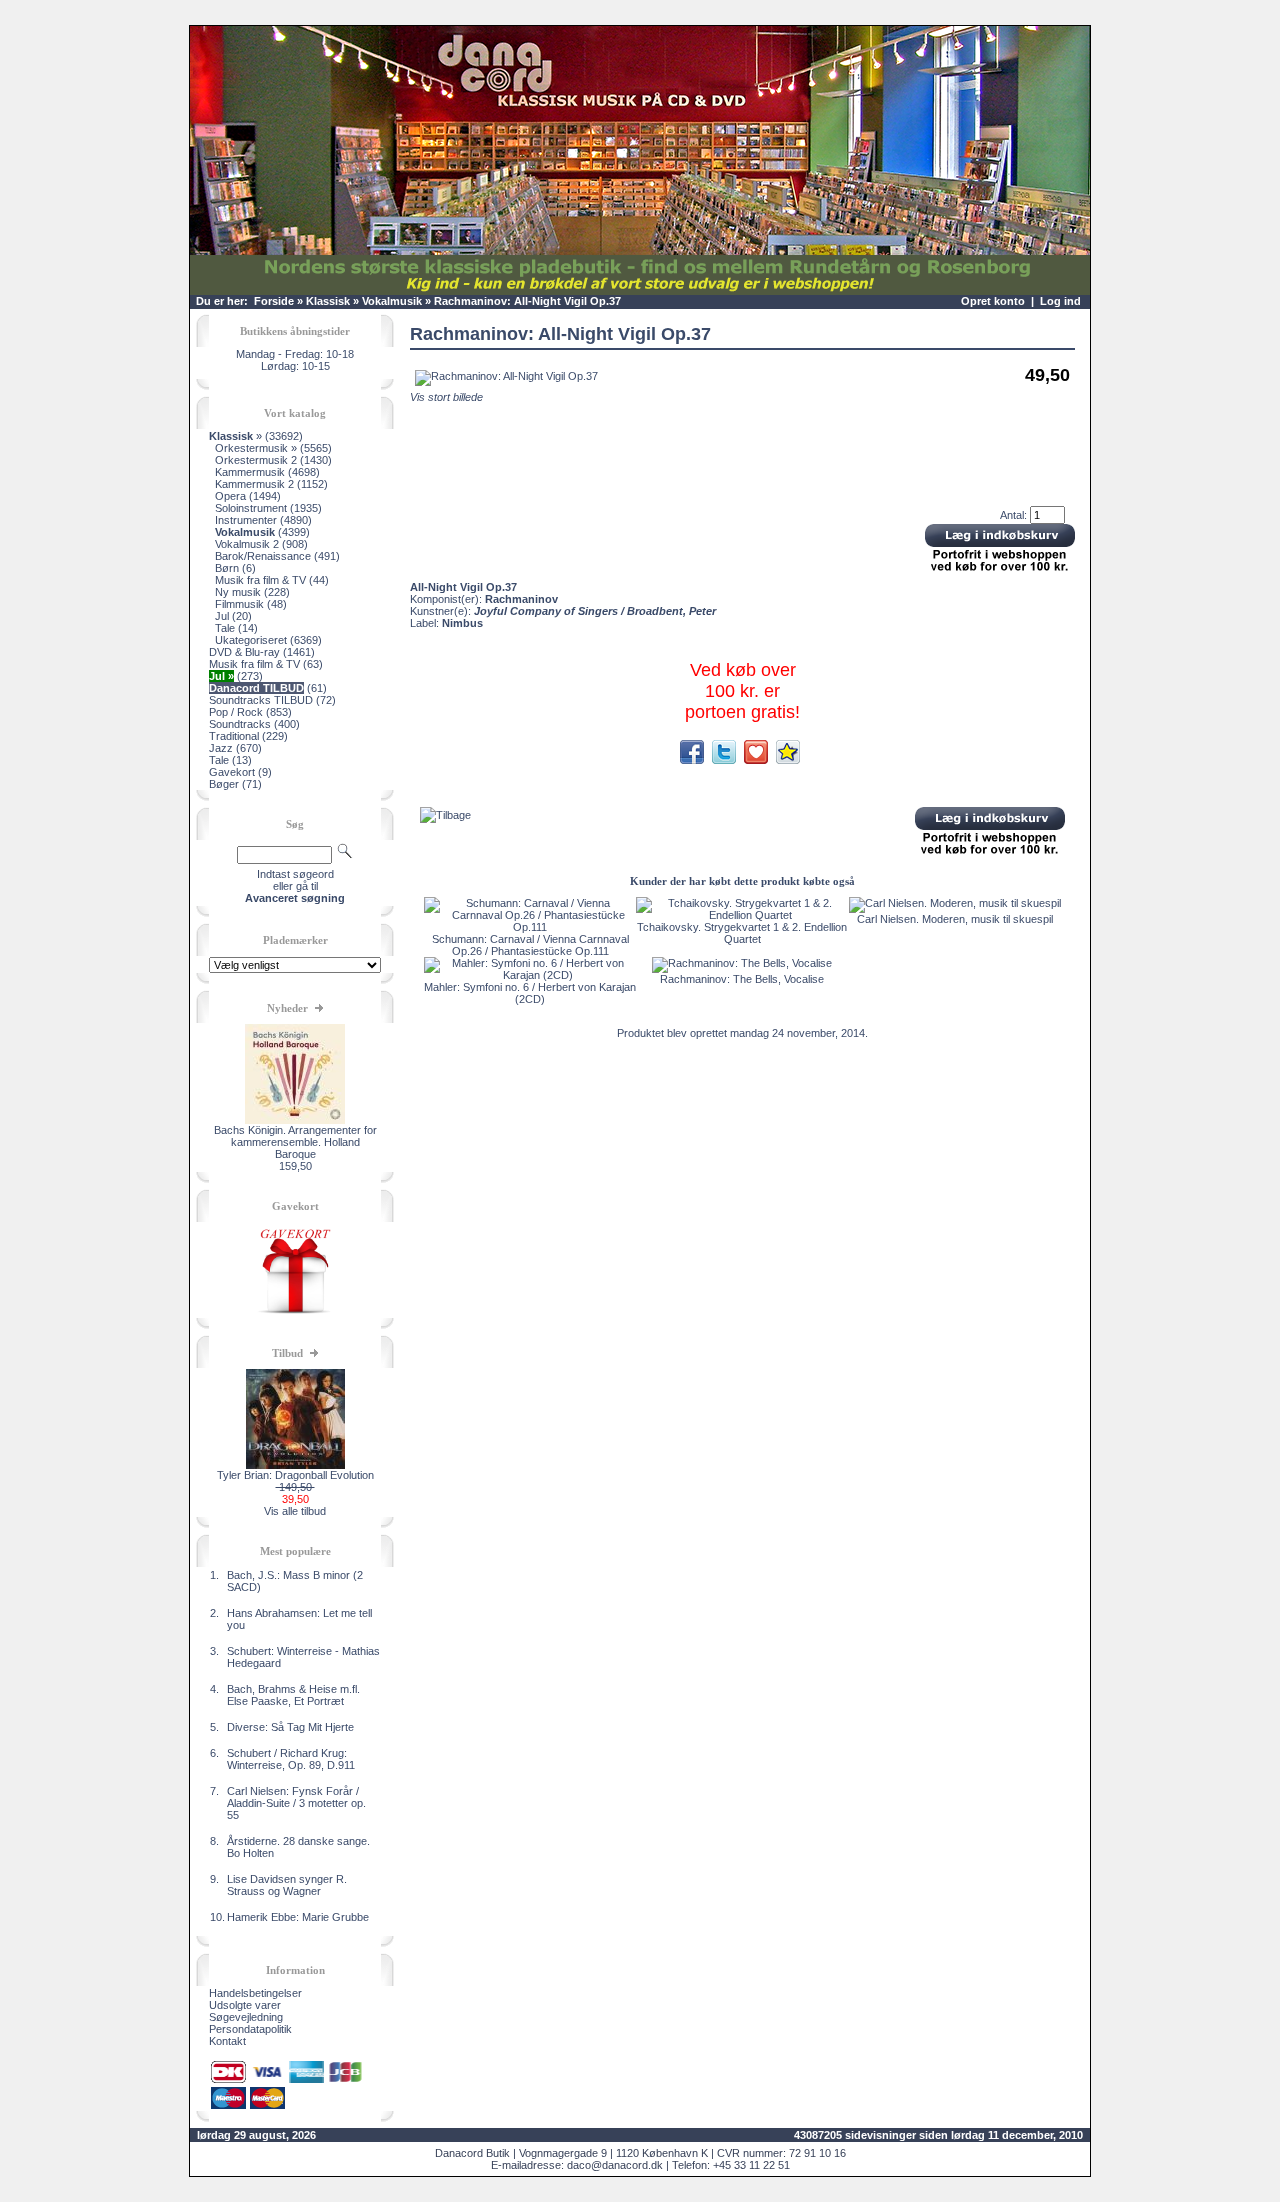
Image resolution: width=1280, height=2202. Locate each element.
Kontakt (227, 2041)
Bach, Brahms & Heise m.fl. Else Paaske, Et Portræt (293, 1695)
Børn (227, 568)
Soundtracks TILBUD (261, 700)
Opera (230, 496)
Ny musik (238, 592)
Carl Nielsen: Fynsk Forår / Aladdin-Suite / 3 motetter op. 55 (296, 1803)
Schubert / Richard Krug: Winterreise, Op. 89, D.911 (291, 1759)
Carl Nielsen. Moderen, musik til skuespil (955, 919)
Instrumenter (246, 520)
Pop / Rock (236, 712)
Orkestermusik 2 (256, 460)
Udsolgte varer (245, 2005)
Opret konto (993, 301)
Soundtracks (240, 724)
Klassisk (328, 301)
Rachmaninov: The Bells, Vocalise (742, 979)
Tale (225, 628)
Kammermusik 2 (254, 484)
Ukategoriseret (251, 640)
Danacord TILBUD (256, 688)
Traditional (234, 736)
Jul (222, 616)
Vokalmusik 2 (247, 544)
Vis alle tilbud (295, 1511)
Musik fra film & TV (260, 580)
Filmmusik (239, 604)
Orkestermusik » (256, 448)
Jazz (221, 748)
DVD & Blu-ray (244, 652)
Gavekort (232, 772)
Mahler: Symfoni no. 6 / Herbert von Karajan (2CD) (530, 993)
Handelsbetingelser (255, 1993)
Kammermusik (250, 472)
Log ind (1060, 301)
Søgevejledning (246, 2017)
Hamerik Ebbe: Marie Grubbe (298, 1917)
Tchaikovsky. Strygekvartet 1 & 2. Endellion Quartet (742, 933)
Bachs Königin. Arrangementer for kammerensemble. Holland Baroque (295, 1142)
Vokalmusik (392, 301)
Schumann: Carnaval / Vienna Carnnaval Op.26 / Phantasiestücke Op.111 (530, 945)
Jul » (221, 676)
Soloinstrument (251, 508)
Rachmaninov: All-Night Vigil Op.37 (527, 301)
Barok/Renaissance (263, 556)
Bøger (224, 784)
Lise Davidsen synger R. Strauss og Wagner (287, 1885)
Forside (274, 301)
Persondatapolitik (250, 2029)
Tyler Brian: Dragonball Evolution (295, 1475)
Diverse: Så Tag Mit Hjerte (290, 1727)
